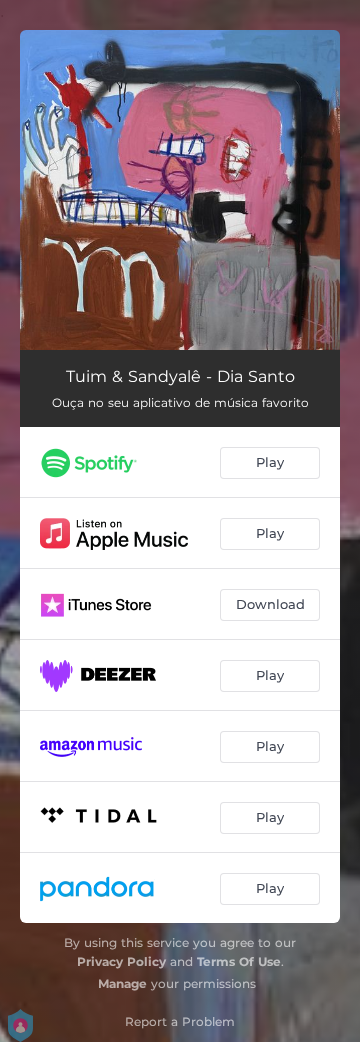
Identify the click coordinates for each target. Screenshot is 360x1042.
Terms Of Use (239, 961)
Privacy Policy (121, 961)
